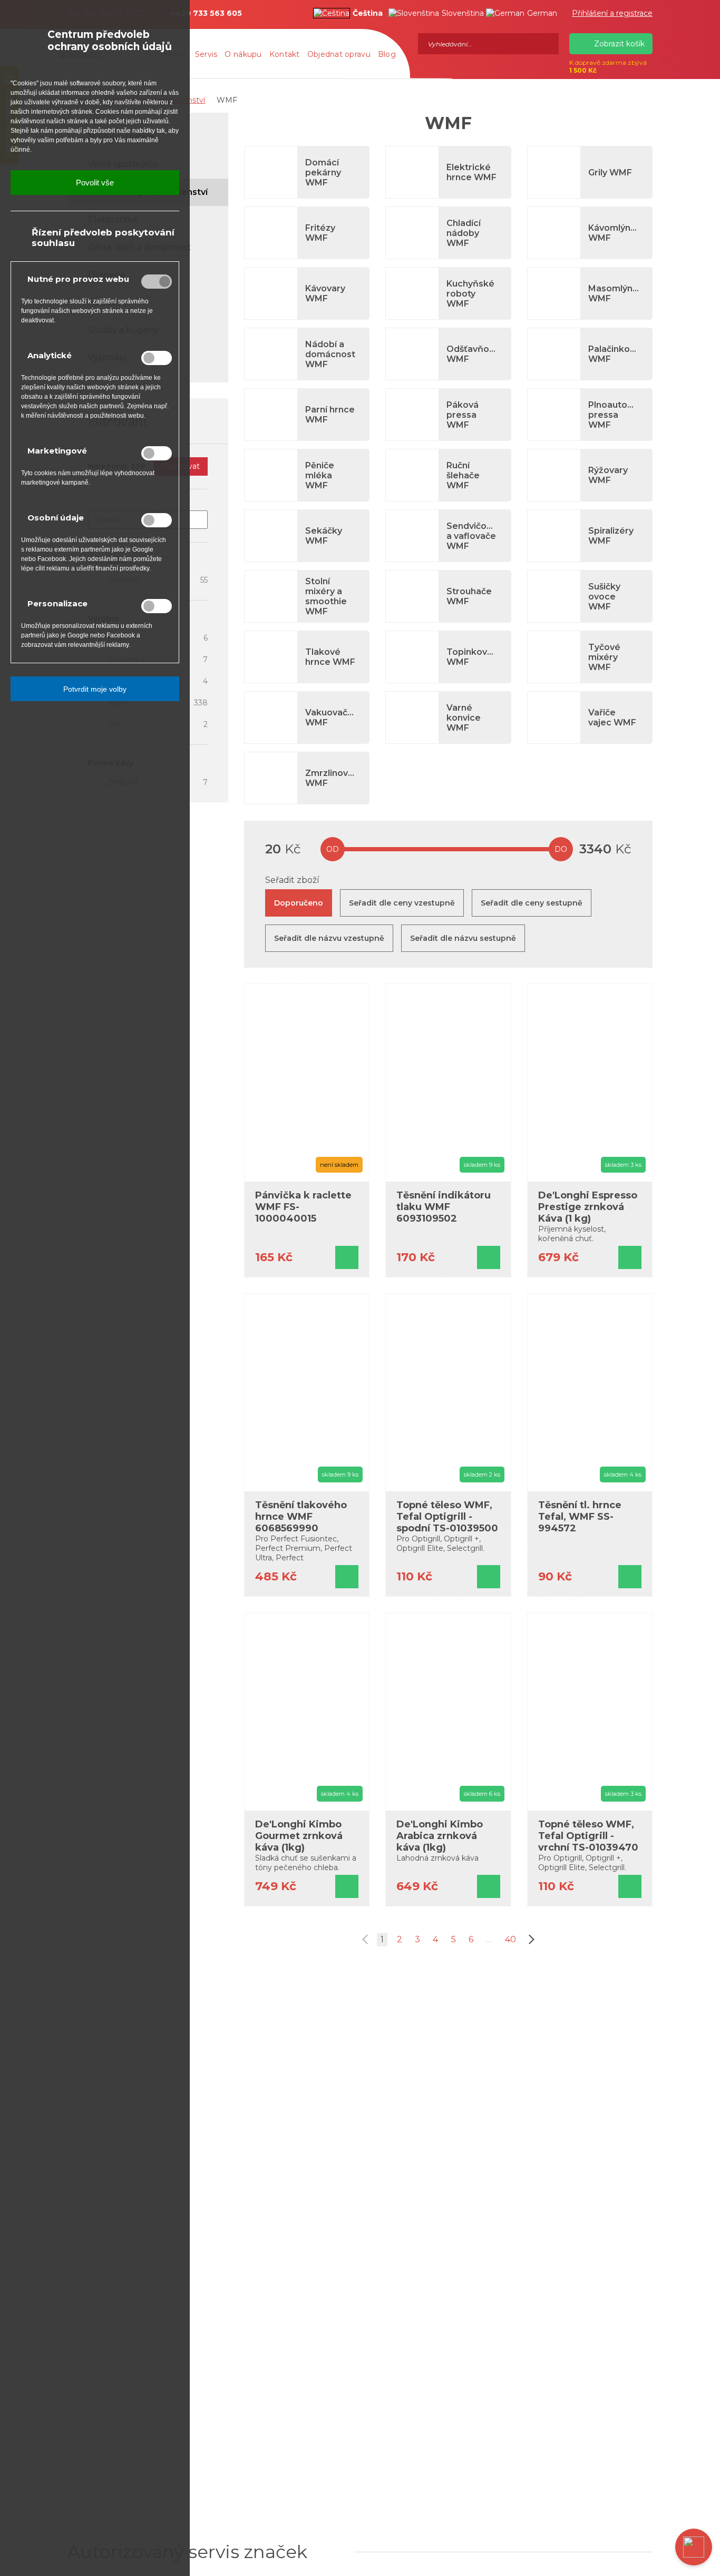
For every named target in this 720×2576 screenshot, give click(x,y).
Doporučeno (299, 903)
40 (510, 1939)
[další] (529, 1940)
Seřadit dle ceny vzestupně (402, 903)
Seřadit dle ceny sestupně (532, 903)
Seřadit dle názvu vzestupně (329, 938)
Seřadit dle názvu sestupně (463, 938)
